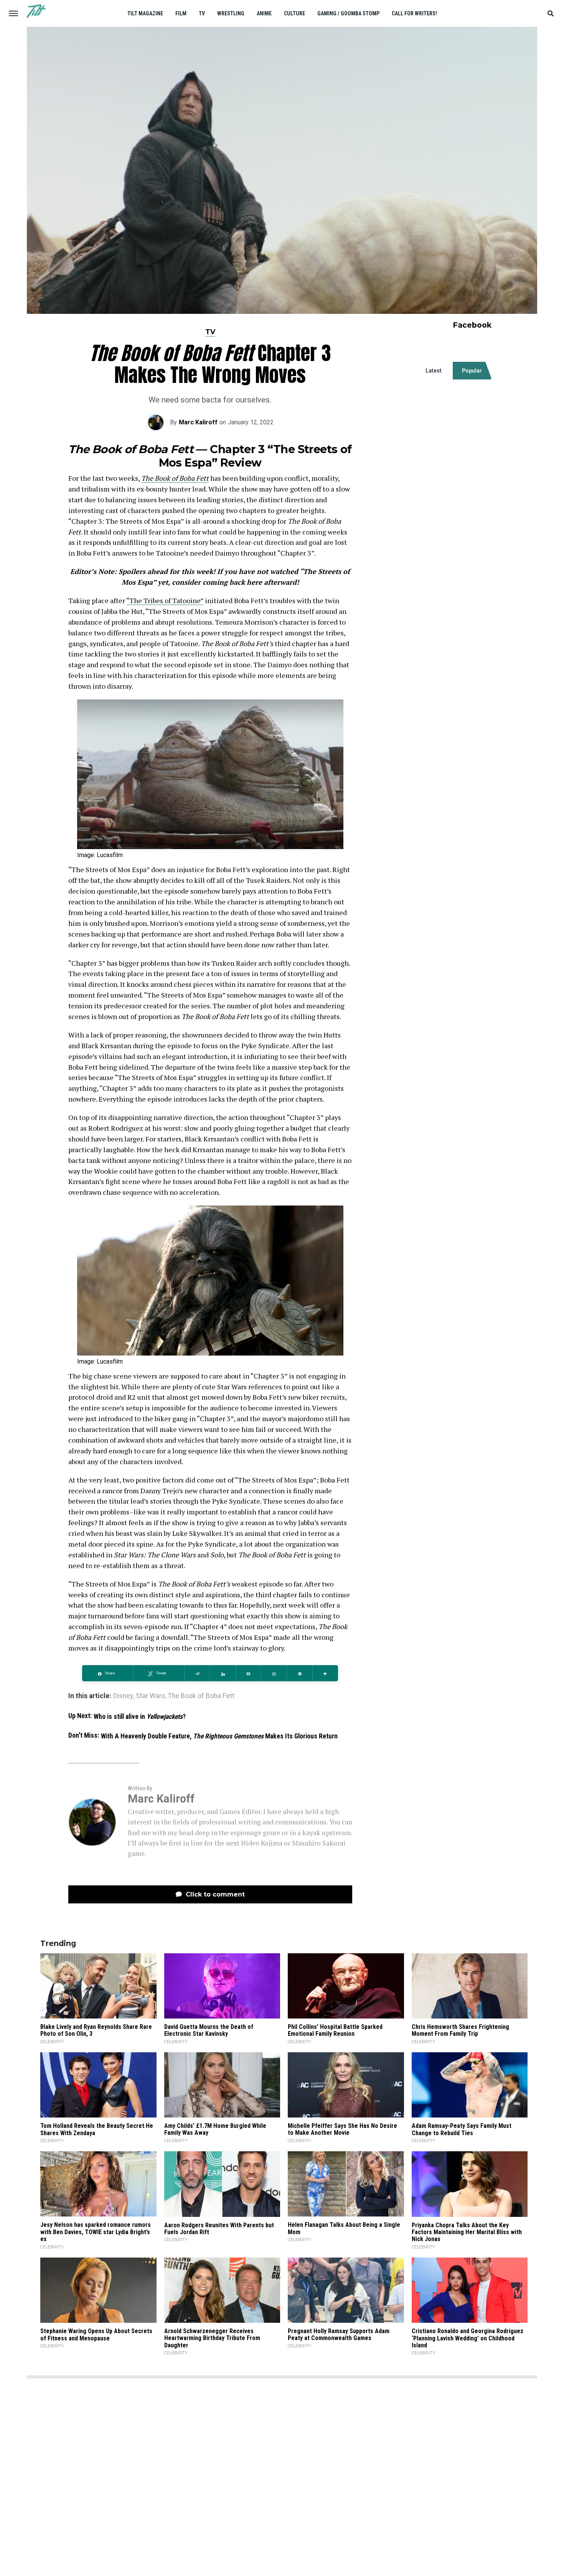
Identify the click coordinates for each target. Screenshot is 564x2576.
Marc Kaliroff (198, 422)
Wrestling (231, 13)
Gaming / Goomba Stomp (348, 13)
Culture (294, 13)
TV (202, 13)
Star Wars (151, 1696)
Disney (123, 1696)
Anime (264, 13)
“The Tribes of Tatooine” (165, 600)
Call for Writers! (414, 13)
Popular (472, 371)
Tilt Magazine (145, 13)
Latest (434, 371)
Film (181, 13)
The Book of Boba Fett (175, 478)
